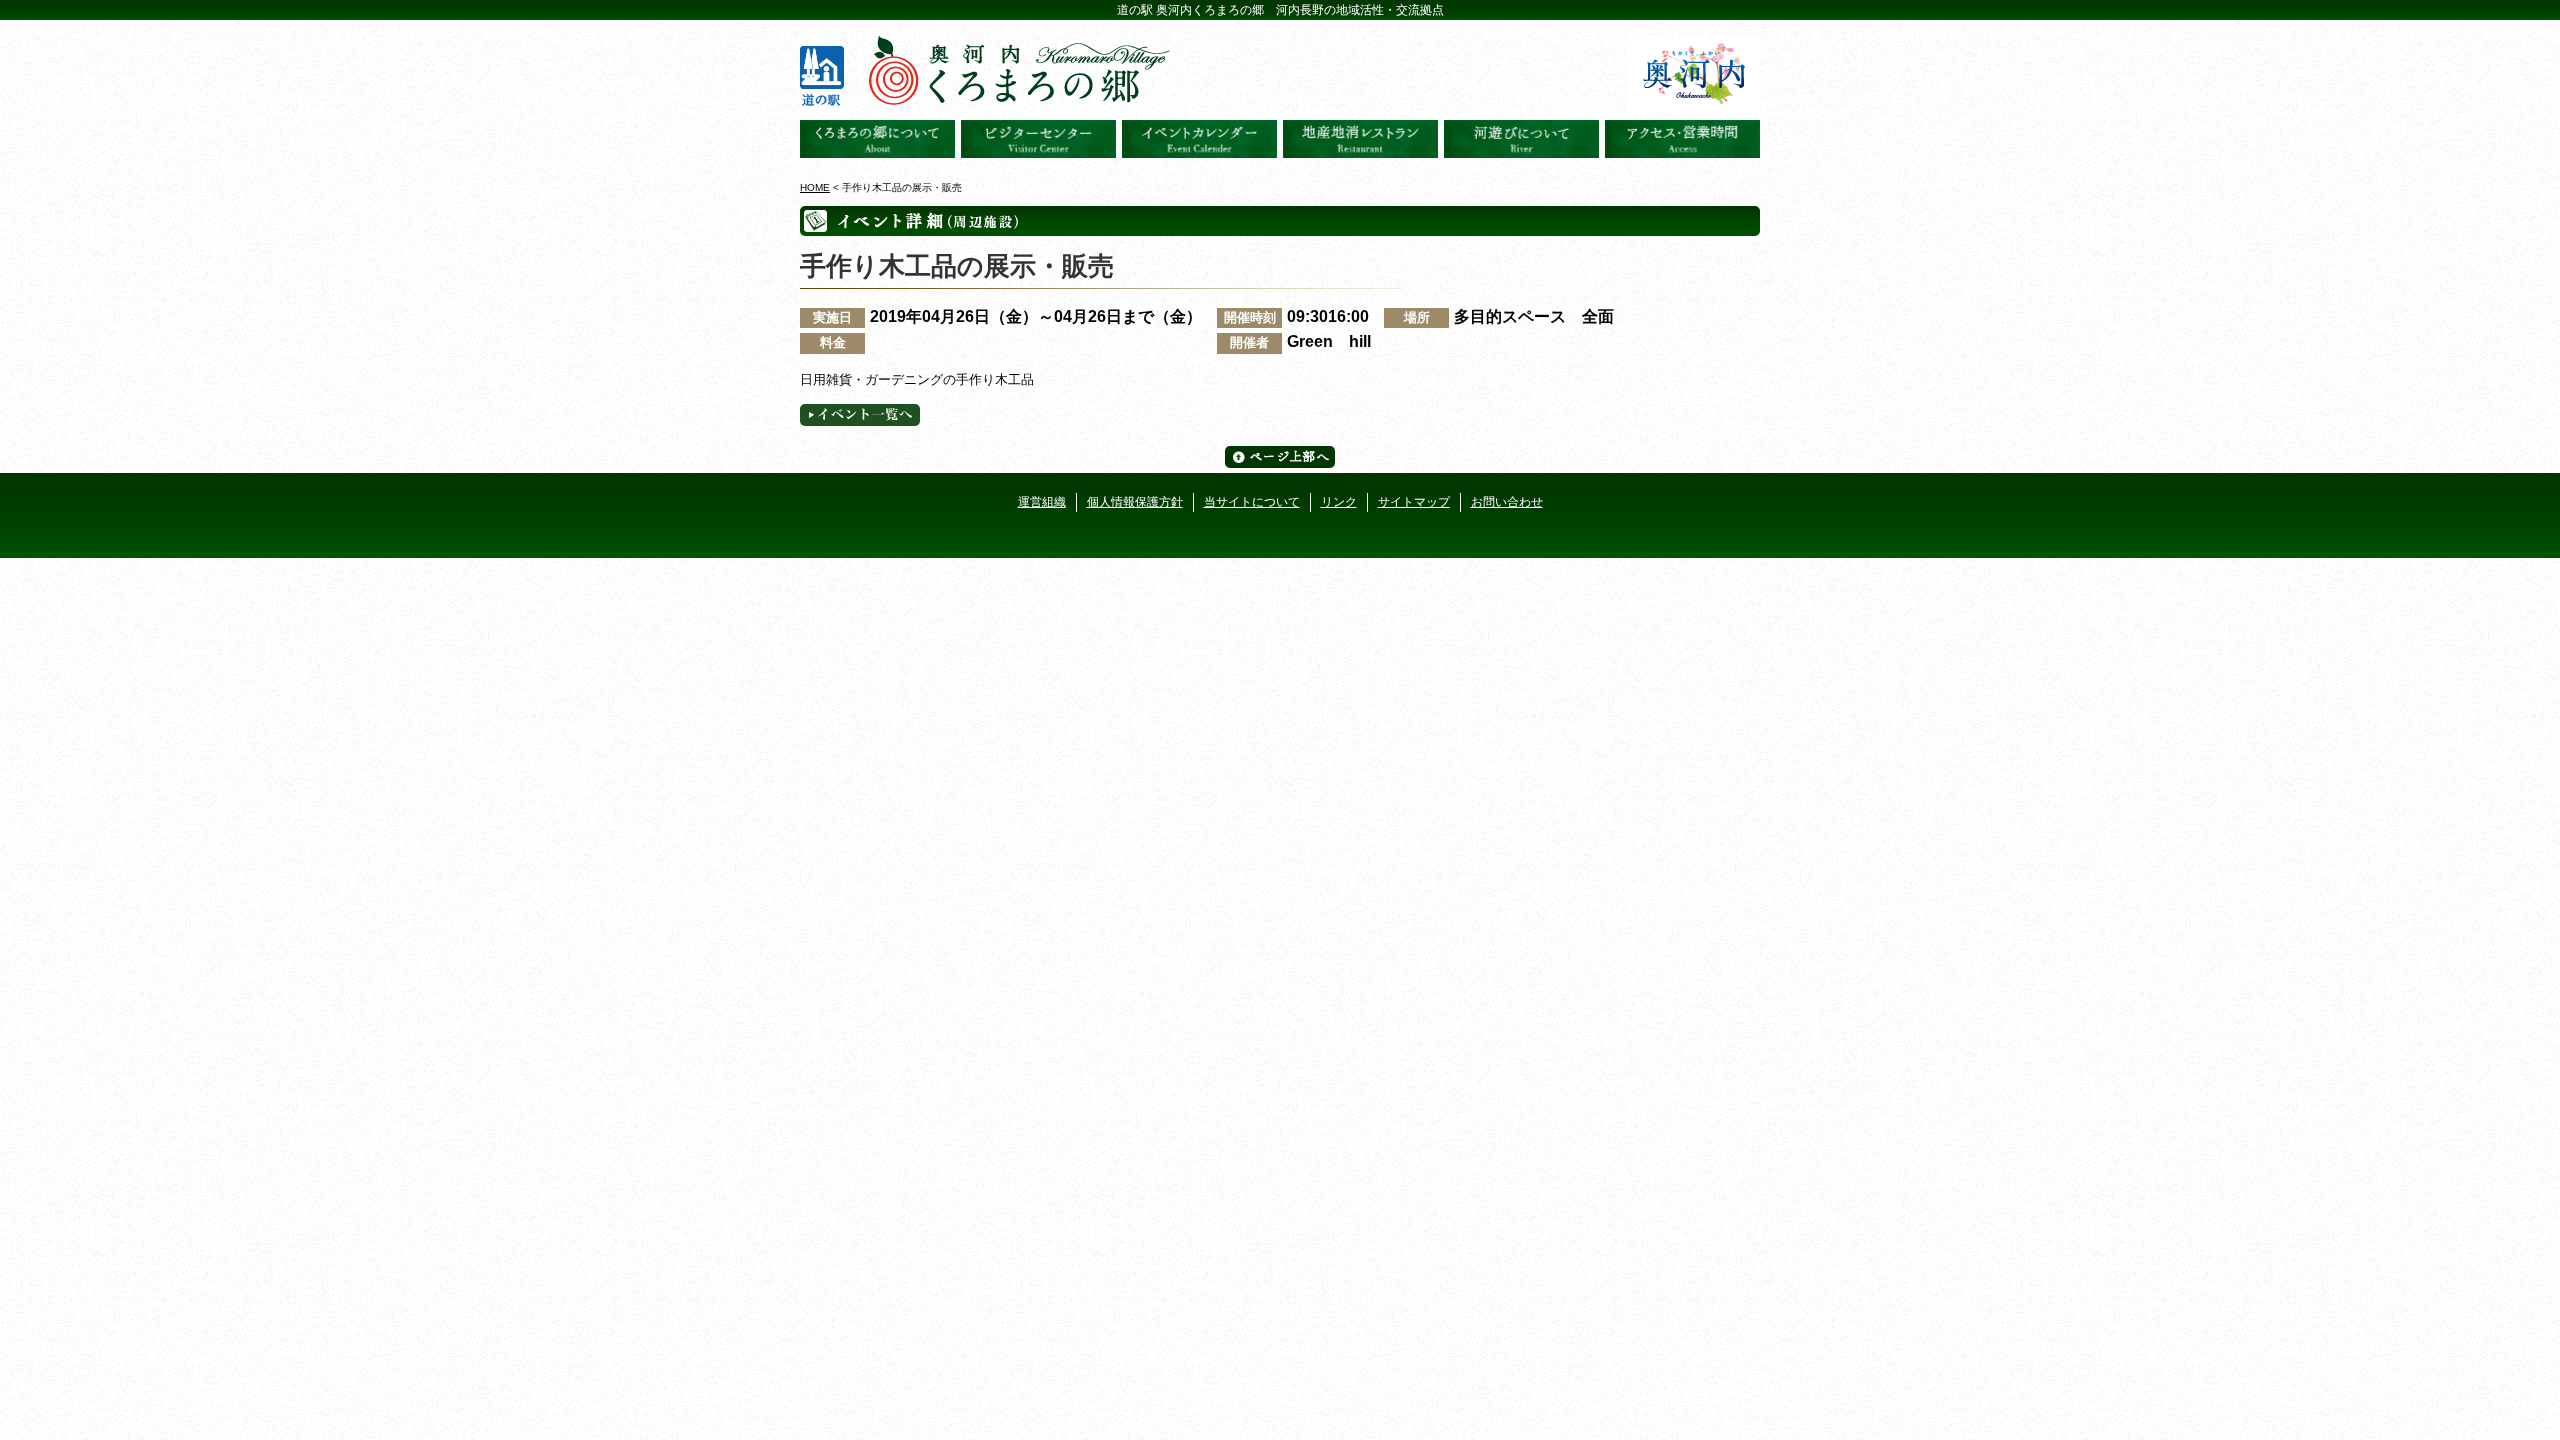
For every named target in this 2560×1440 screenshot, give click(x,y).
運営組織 (1042, 502)
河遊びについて (1521, 139)
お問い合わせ (1507, 502)
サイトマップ (1414, 502)
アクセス (1682, 139)
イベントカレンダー (1199, 139)
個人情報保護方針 (1135, 502)
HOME (815, 187)
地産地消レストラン (1360, 139)
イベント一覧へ (860, 415)
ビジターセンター (1038, 139)
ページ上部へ (1280, 457)
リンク (1339, 502)
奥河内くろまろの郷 (877, 139)
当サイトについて (1252, 502)
